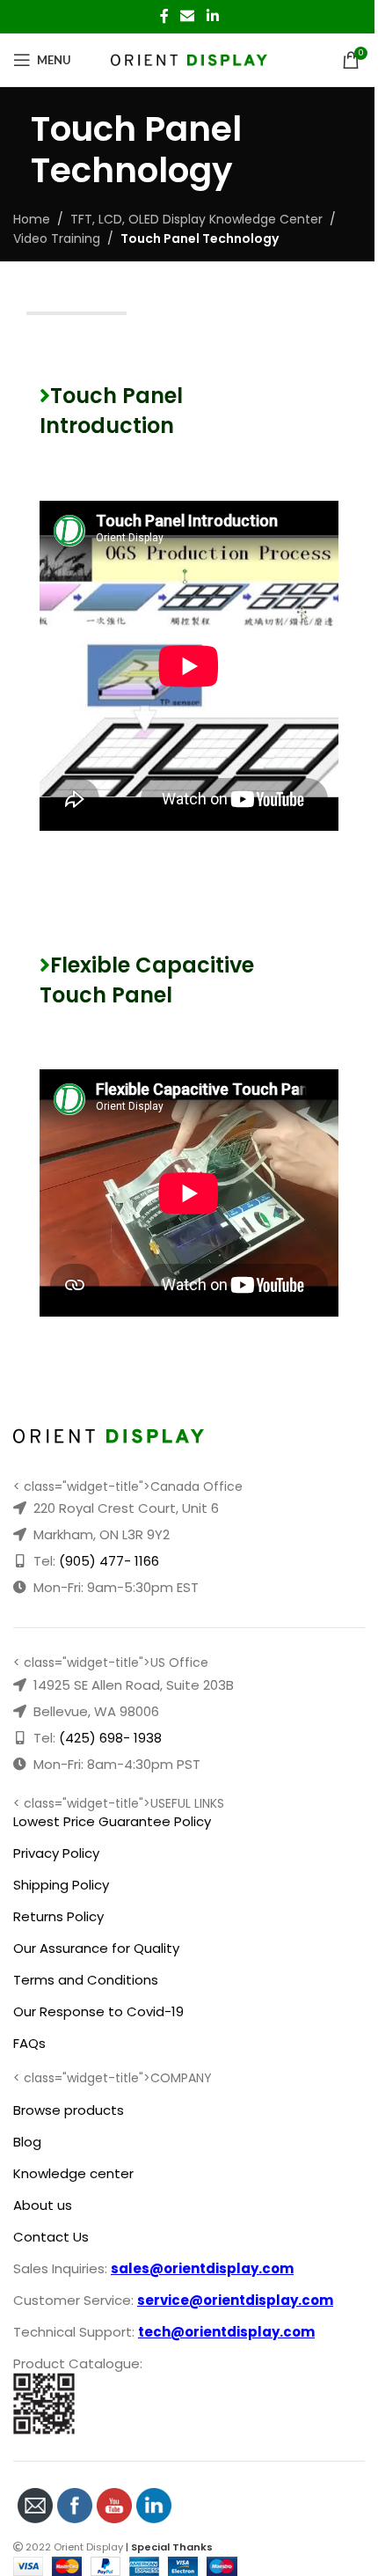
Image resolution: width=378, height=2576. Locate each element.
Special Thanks (172, 2547)
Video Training (57, 239)
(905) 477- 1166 (109, 1561)
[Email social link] (188, 16)
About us (43, 2205)
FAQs (29, 2043)
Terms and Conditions (86, 1980)
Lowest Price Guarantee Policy (112, 1821)
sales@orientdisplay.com (202, 2268)
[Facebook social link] (164, 16)
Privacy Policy (56, 1853)
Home (32, 219)
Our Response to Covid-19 (98, 2011)
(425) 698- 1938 (110, 1738)
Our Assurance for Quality (96, 1948)
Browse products (69, 2110)
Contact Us (51, 2237)
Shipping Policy (61, 1885)
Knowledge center (73, 2173)
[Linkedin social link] (212, 16)
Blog (27, 2142)
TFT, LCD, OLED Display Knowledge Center (196, 219)
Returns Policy (58, 1916)
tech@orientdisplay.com (226, 2332)
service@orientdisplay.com (235, 2300)
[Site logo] (189, 59)
